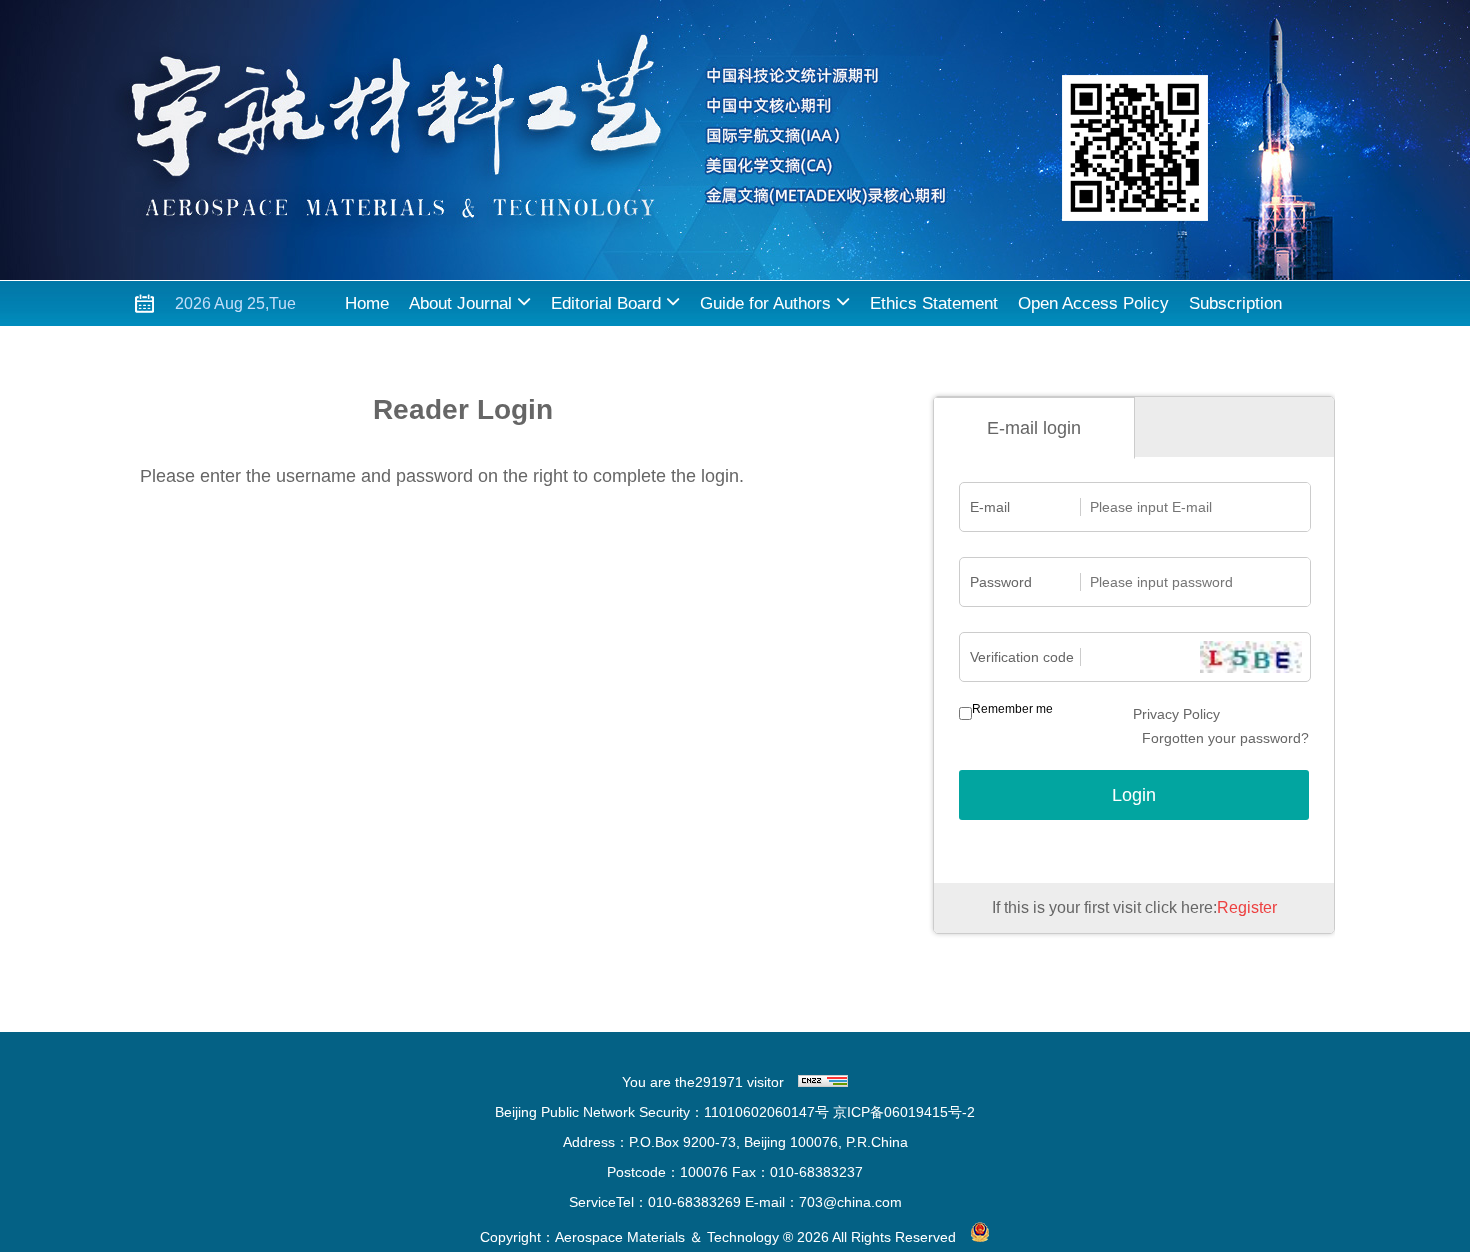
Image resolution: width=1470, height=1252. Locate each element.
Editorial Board (606, 303)
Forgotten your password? (1225, 738)
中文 (466, 348)
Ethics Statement (934, 303)
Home (367, 303)
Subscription (1235, 303)
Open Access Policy (1093, 303)
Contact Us (387, 348)
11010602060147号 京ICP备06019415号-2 (839, 1112)
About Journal (460, 303)
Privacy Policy (1176, 714)
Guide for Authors (765, 303)
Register (1247, 907)
